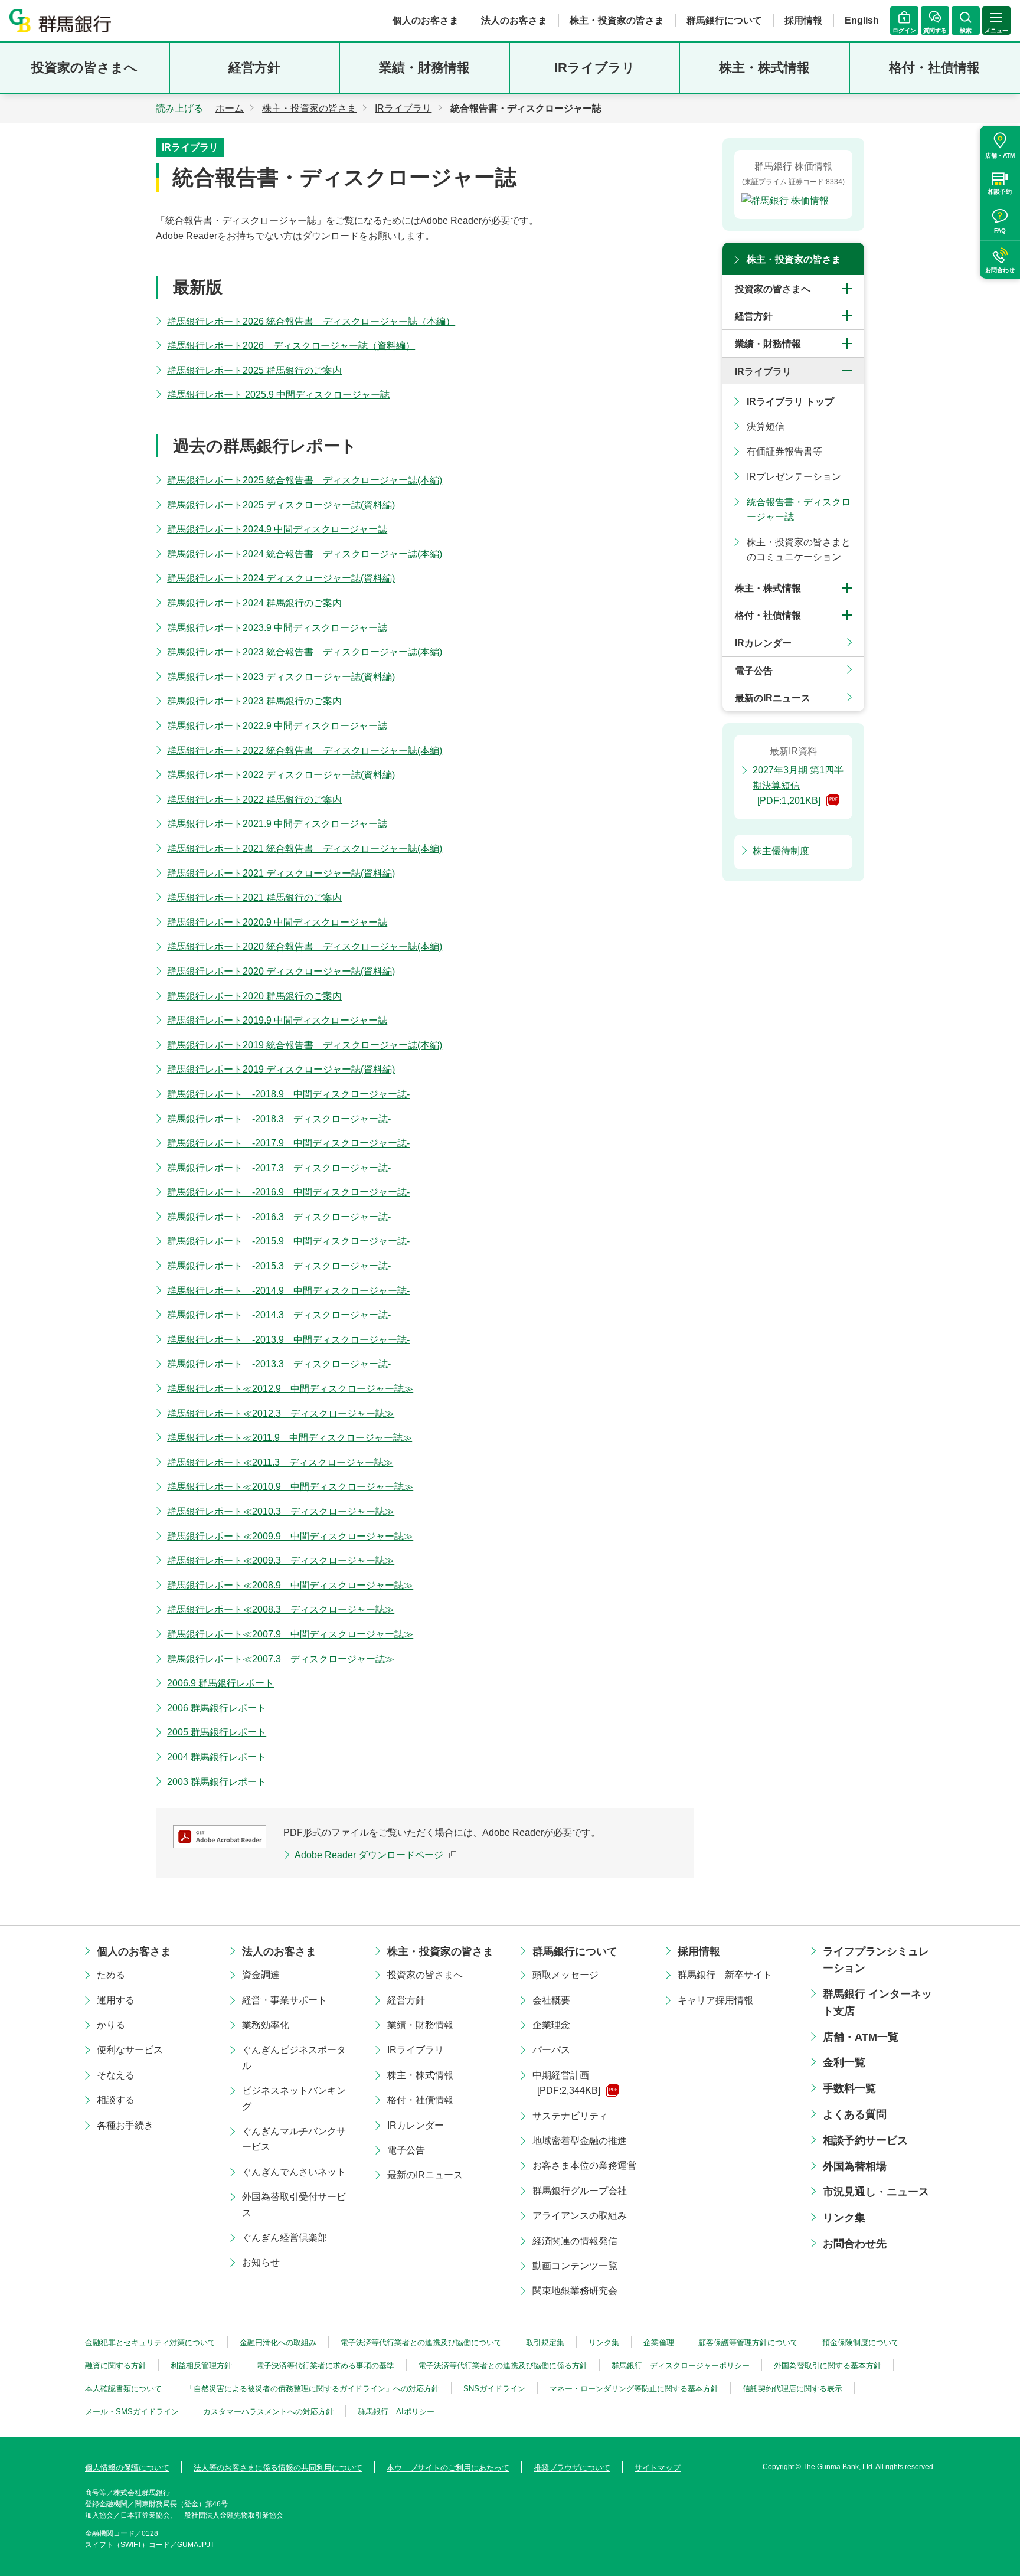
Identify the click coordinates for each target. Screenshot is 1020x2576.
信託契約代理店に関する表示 (792, 2389)
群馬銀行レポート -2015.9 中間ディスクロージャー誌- (288, 1241)
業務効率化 (266, 2025)
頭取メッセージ (565, 1975)
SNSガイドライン (494, 2389)
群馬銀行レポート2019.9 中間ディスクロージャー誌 (277, 1020)
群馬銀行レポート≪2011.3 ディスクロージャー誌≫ (280, 1462)
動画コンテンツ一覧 (575, 2266)
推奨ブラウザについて (572, 2468)
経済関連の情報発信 (575, 2241)
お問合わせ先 (855, 2244)
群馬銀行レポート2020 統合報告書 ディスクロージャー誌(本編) (305, 947)
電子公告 (754, 671)
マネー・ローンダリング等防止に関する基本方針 (634, 2389)
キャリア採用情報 (715, 2000)
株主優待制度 (781, 851)
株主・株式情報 (764, 68)
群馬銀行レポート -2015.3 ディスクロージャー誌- (279, 1266)
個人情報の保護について (127, 2468)
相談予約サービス (865, 2140)
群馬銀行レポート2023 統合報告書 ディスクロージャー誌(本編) (305, 652)
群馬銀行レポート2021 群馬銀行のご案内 (254, 898)
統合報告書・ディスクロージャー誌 (799, 510)
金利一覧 (844, 2062)
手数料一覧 (849, 2088)
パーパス (551, 2050)
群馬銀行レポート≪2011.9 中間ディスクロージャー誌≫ (290, 1438)
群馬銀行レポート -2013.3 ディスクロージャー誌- (279, 1364)
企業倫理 (659, 2343)
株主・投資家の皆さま (617, 20)
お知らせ (261, 2262)
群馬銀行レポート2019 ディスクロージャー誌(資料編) (281, 1069)
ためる (111, 1975)
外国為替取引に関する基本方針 (828, 2366)
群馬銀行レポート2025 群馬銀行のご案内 (254, 370)
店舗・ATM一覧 (861, 2037)
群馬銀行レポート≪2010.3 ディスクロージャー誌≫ (281, 1511)
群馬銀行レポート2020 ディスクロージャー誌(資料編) (281, 971)
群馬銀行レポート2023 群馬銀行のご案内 (254, 701)
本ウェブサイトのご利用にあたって (448, 2468)
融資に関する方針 (116, 2366)
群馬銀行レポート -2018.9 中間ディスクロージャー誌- (288, 1094)
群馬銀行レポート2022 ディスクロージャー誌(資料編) (281, 775)
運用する (116, 2000)
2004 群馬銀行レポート (217, 1757)
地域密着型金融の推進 (580, 2141)
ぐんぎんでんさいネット (294, 2172)
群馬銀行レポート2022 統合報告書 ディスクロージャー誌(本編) (305, 751)
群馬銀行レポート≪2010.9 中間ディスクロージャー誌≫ (290, 1487)
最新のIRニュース (773, 698)
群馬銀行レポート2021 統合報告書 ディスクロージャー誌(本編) (305, 849)
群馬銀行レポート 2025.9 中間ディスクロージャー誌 (278, 395)
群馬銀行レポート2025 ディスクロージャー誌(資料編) (281, 505)
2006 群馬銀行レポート (217, 1708)
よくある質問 (855, 2114)
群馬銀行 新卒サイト (725, 1975)
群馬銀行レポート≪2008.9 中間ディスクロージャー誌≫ (290, 1585)
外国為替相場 (855, 2166)
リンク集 (844, 2218)
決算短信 (766, 426)
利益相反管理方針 (201, 2366)
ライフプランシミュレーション (876, 1960)
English (862, 20)
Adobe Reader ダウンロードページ (369, 1855)
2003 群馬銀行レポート (217, 1782)
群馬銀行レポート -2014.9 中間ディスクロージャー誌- (288, 1291)
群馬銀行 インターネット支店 (877, 2003)
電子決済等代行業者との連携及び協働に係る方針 (503, 2366)
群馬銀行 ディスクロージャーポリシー (681, 2366)
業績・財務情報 (424, 68)
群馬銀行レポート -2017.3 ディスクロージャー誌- (279, 1168)
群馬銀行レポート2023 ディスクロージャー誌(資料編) (281, 677)
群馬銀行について (724, 20)
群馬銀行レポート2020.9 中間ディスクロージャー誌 (277, 922)
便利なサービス (130, 2050)
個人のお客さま (426, 20)
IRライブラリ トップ (790, 402)
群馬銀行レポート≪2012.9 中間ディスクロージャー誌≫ (290, 1389)
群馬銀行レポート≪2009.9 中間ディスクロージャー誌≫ (290, 1536)
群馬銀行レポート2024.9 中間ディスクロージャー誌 (277, 529)
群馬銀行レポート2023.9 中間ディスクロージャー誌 (277, 628)
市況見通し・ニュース (876, 2192)
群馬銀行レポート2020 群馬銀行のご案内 (254, 996)
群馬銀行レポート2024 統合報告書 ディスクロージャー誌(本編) (305, 554)
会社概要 (551, 2000)
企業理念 (551, 2025)
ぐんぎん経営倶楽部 (285, 2237)
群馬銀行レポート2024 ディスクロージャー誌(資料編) (281, 578)
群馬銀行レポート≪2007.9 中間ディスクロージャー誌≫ (290, 1634)
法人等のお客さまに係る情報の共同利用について (278, 2468)
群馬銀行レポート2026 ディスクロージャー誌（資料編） (291, 346)
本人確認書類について (123, 2389)
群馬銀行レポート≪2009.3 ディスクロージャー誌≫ (281, 1560)
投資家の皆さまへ (84, 68)
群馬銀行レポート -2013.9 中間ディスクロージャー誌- (288, 1340)
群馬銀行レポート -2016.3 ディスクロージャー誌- (279, 1217)
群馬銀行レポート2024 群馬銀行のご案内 (254, 603)
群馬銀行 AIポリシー (396, 2412)
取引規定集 (545, 2343)
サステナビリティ (570, 2116)
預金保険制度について (861, 2343)
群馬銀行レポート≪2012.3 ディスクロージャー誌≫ (281, 1413)
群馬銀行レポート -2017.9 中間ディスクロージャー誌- (288, 1143)
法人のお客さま (514, 20)
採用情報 (803, 20)
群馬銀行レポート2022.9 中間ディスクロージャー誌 (277, 726)
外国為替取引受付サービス (294, 2204)
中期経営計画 (566, 2083)
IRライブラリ (595, 68)
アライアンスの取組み (580, 2216)
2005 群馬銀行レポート (217, 1732)
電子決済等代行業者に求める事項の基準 (325, 2366)
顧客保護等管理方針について (748, 2343)
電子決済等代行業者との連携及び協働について (421, 2343)
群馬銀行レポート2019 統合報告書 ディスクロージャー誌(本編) (305, 1045)
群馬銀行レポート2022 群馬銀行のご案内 (254, 800)
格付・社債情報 (934, 68)
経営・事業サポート (285, 2000)
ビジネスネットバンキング (294, 2098)
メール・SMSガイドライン (132, 2412)
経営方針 (254, 68)
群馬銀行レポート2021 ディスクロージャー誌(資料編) (281, 873)
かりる (111, 2025)
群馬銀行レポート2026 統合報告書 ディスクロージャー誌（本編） (311, 321)
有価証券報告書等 (784, 451)
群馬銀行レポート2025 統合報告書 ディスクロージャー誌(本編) (305, 480)
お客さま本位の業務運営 (584, 2165)
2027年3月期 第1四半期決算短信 (798, 785)
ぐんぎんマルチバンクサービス (294, 2139)
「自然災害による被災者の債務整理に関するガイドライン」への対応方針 (313, 2389)
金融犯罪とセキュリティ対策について (150, 2343)
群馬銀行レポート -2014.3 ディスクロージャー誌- (279, 1315)
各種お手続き (125, 2125)
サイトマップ (658, 2468)
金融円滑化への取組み (278, 2343)
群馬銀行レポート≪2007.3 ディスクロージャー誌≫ (281, 1659)
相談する (116, 2100)
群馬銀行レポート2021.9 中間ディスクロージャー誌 (277, 824)
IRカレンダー (763, 643)
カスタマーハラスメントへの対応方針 (268, 2412)
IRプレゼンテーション (794, 477)
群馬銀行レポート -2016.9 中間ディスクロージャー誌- (288, 1192)
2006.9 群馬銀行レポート (220, 1683)
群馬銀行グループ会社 (580, 2191)
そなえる (116, 2075)
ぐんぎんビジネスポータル (294, 2057)
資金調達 (261, 1975)
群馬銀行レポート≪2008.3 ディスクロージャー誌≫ (281, 1609)
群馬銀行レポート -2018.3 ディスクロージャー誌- (279, 1119)
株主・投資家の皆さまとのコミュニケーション (799, 550)
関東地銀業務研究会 (575, 2291)
